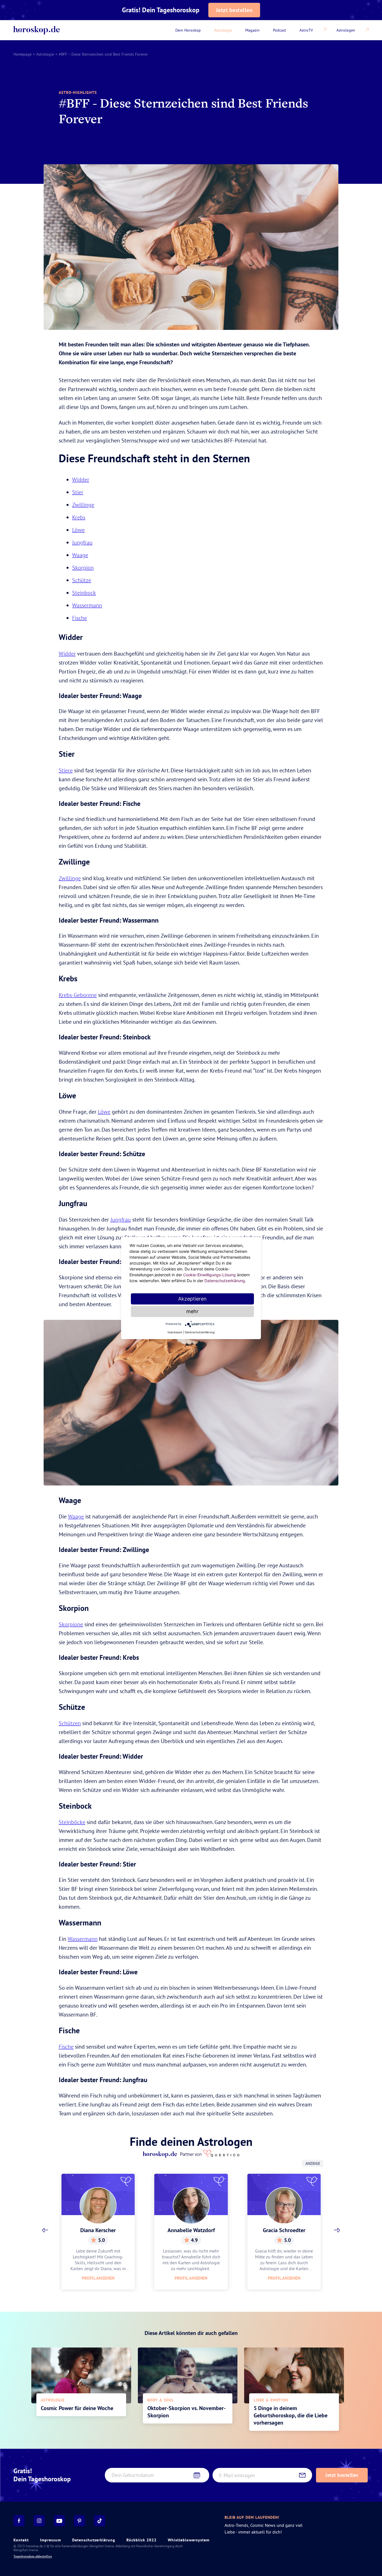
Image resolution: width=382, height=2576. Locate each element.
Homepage (23, 54)
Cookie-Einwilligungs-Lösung (209, 1275)
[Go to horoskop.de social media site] (19, 2521)
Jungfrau (82, 542)
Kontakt (21, 2540)
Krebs (79, 517)
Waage (80, 555)
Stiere (66, 770)
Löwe (78, 530)
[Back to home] (37, 30)
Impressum (50, 2540)
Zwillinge (83, 505)
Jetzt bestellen (234, 10)
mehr (192, 1311)
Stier (78, 492)
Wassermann (87, 605)
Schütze (82, 580)
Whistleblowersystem (189, 2540)
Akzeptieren (192, 1299)
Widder (81, 479)
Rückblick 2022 (142, 2540)
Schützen (70, 1723)
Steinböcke (72, 1822)
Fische (80, 618)
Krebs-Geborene (78, 995)
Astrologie (45, 54)
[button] (45, 2230)
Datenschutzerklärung (94, 2540)
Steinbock (84, 593)
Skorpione (71, 1624)
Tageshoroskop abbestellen (33, 2556)
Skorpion (83, 567)
